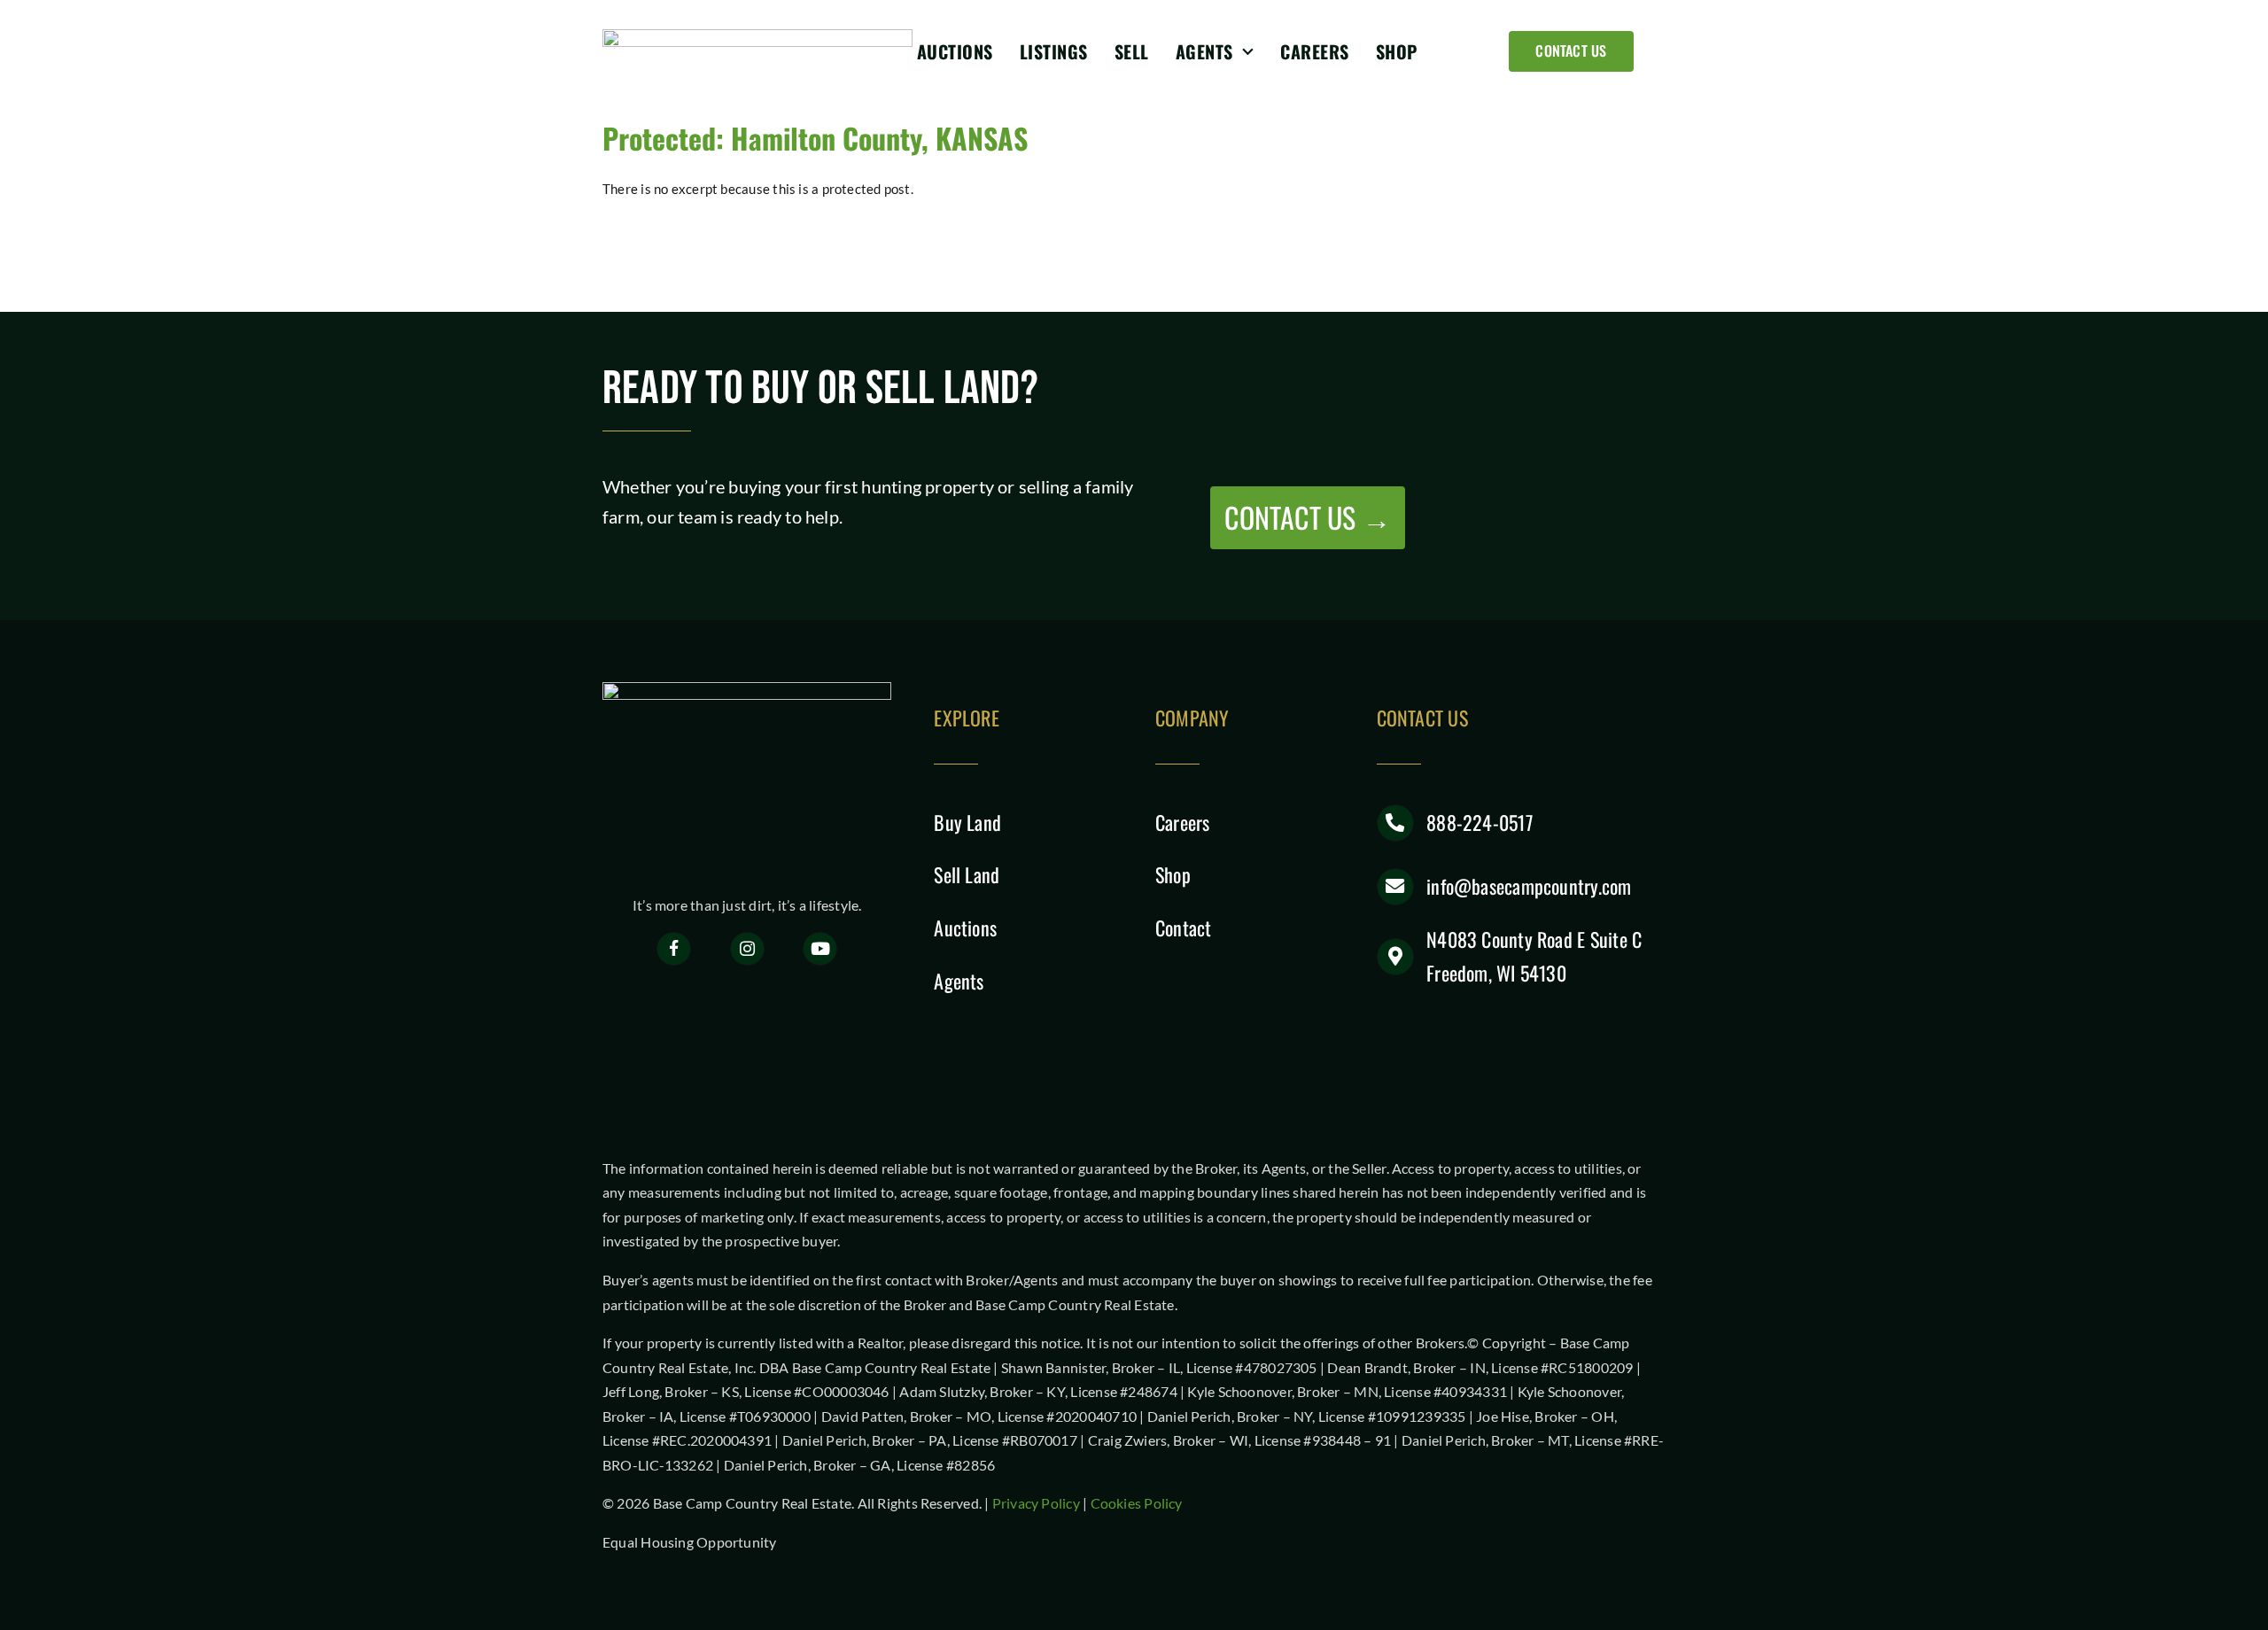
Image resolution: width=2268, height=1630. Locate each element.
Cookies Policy (1137, 1503)
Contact (1184, 928)
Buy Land (967, 822)
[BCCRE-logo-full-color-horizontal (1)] (757, 35)
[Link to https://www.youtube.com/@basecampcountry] (820, 949)
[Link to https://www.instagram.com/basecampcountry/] (747, 949)
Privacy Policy (1036, 1503)
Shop (1173, 874)
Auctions (965, 928)
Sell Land (967, 874)
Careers (1183, 822)
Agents (959, 981)
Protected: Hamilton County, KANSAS (815, 138)
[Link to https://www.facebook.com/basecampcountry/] (674, 949)
